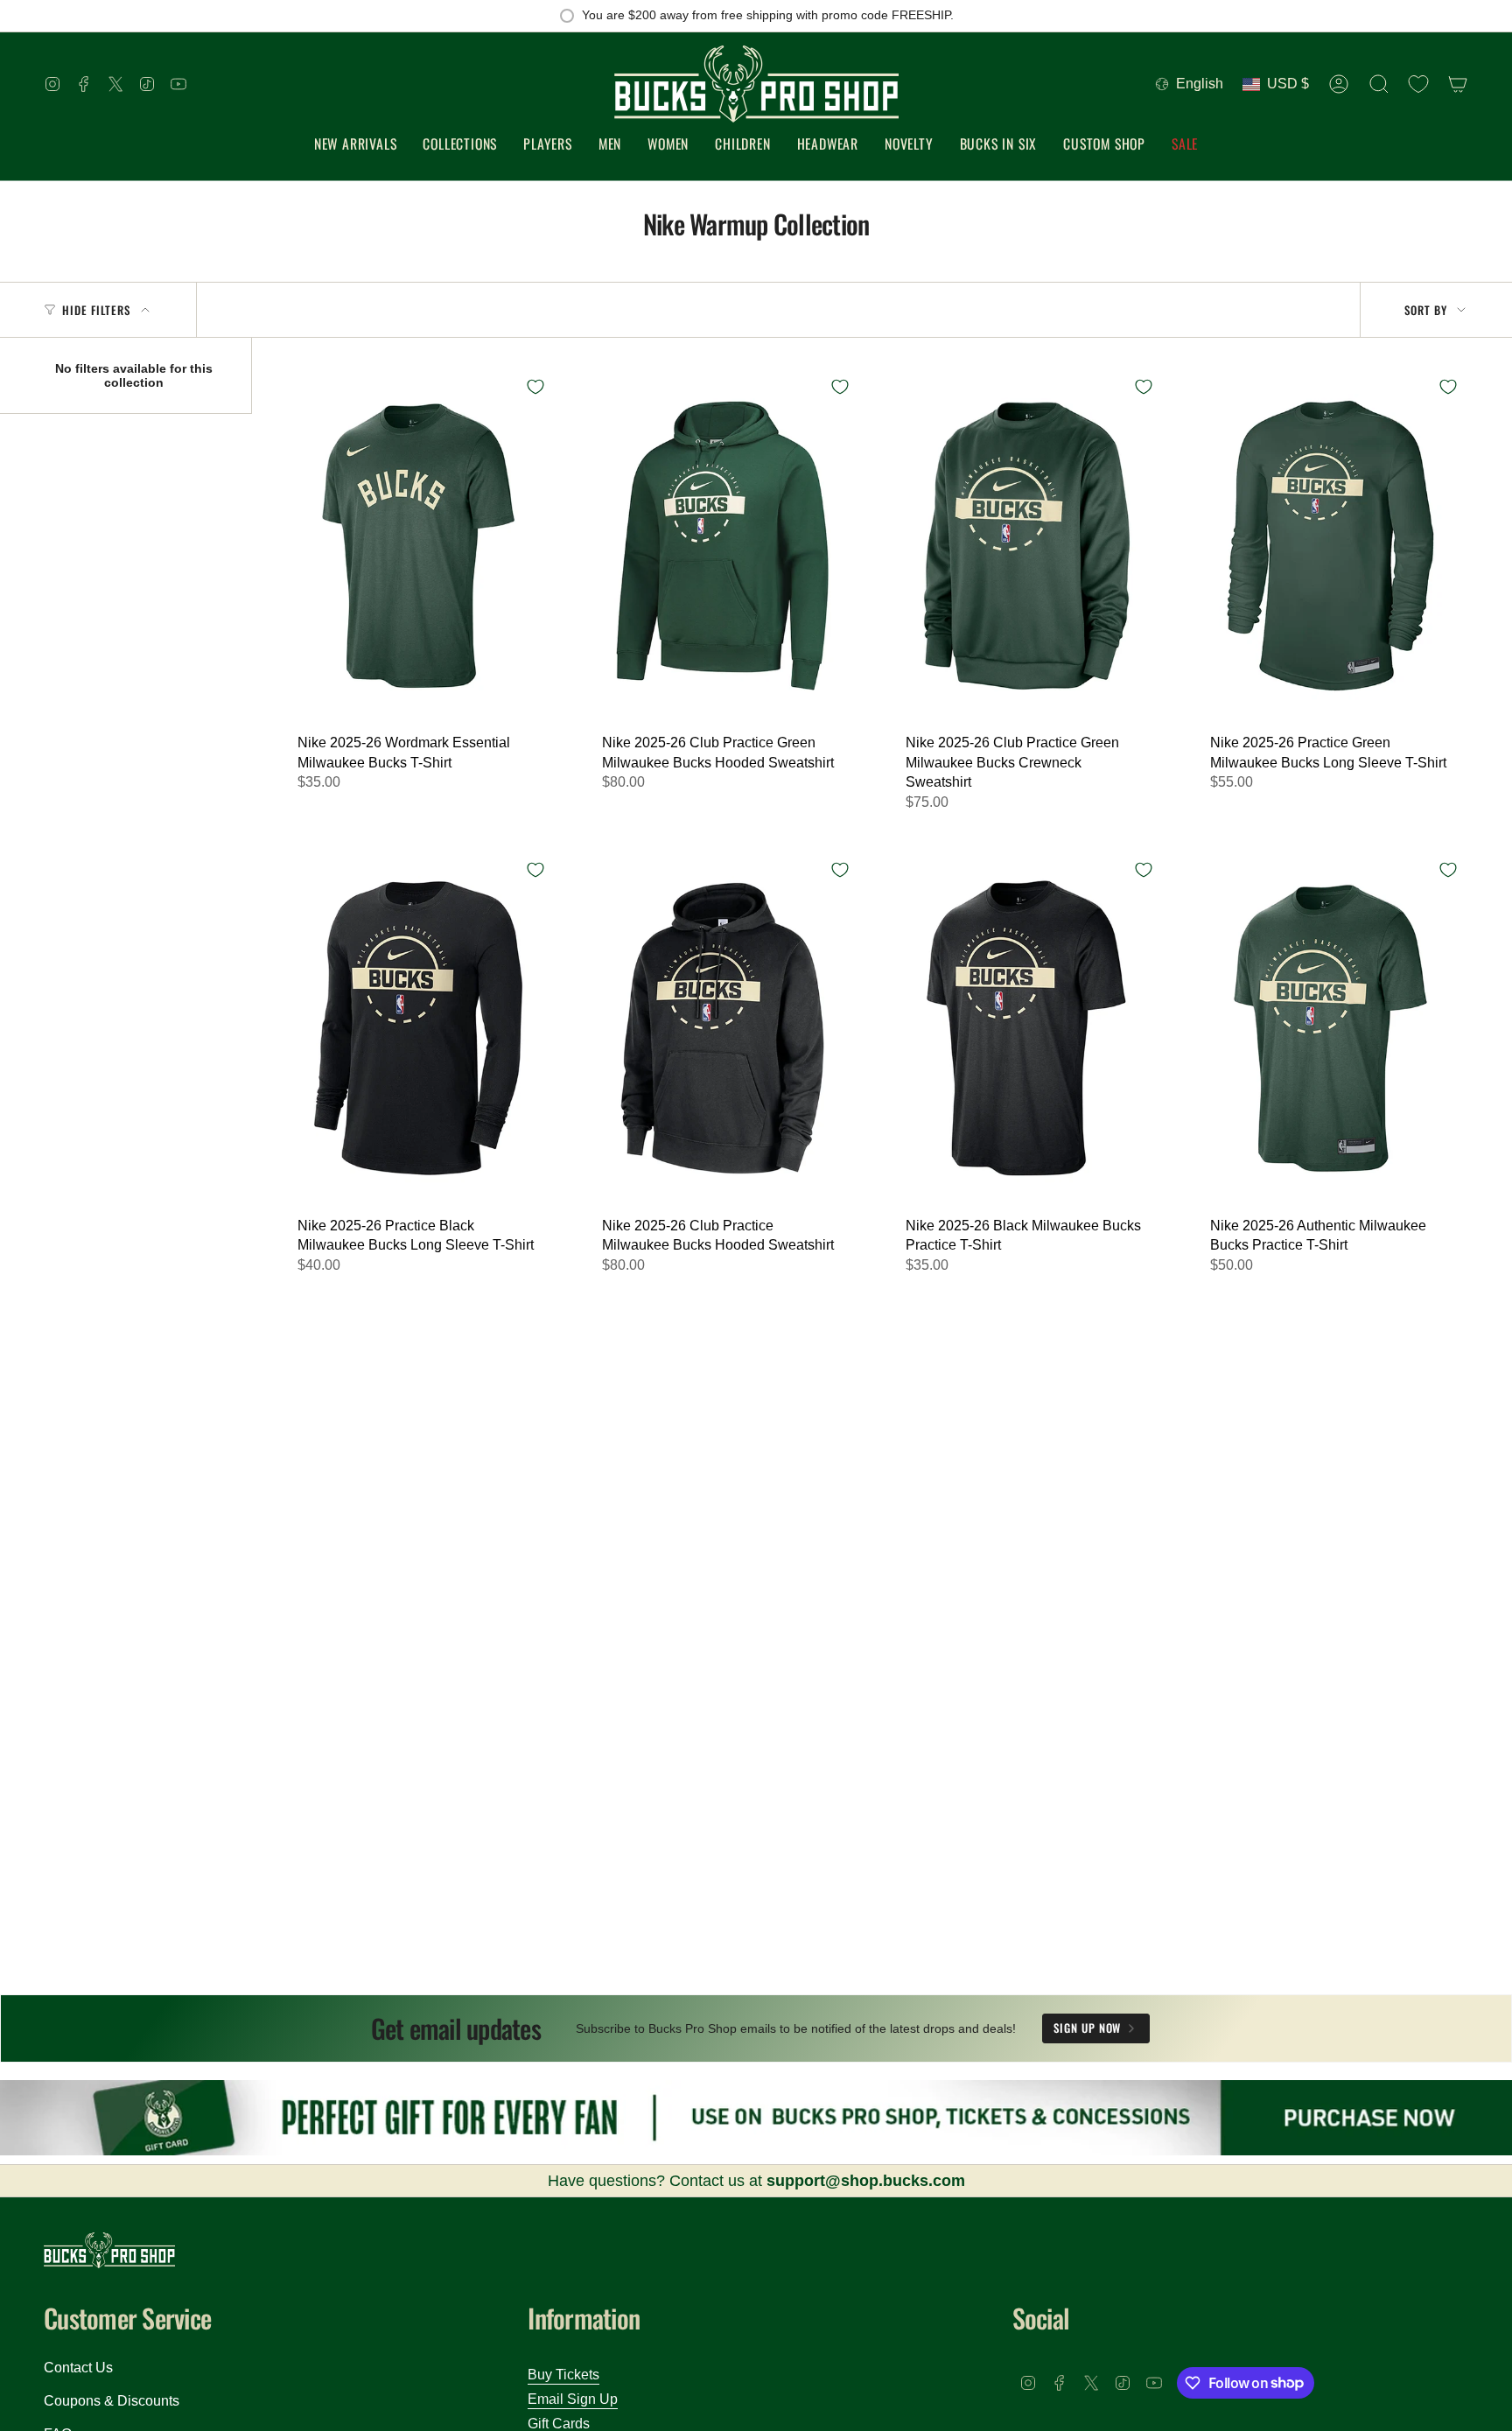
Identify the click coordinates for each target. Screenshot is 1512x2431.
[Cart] (1458, 84)
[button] (460, 145)
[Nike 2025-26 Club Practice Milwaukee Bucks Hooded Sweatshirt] (723, 1028)
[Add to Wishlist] (535, 387)
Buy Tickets (563, 2375)
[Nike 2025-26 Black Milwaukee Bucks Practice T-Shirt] (1026, 1028)
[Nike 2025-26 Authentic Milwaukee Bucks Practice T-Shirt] (1331, 1028)
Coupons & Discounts (112, 2401)
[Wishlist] (1418, 84)
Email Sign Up (573, 2399)
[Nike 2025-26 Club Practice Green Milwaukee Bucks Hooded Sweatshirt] (723, 545)
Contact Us (78, 2368)
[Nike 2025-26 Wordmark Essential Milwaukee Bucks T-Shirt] (418, 545)
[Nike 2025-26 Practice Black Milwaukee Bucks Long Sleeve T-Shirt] (418, 1028)
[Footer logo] (109, 2250)
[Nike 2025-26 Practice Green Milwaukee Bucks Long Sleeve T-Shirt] (1331, 545)
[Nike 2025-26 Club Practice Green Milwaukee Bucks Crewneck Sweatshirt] (1026, 545)
